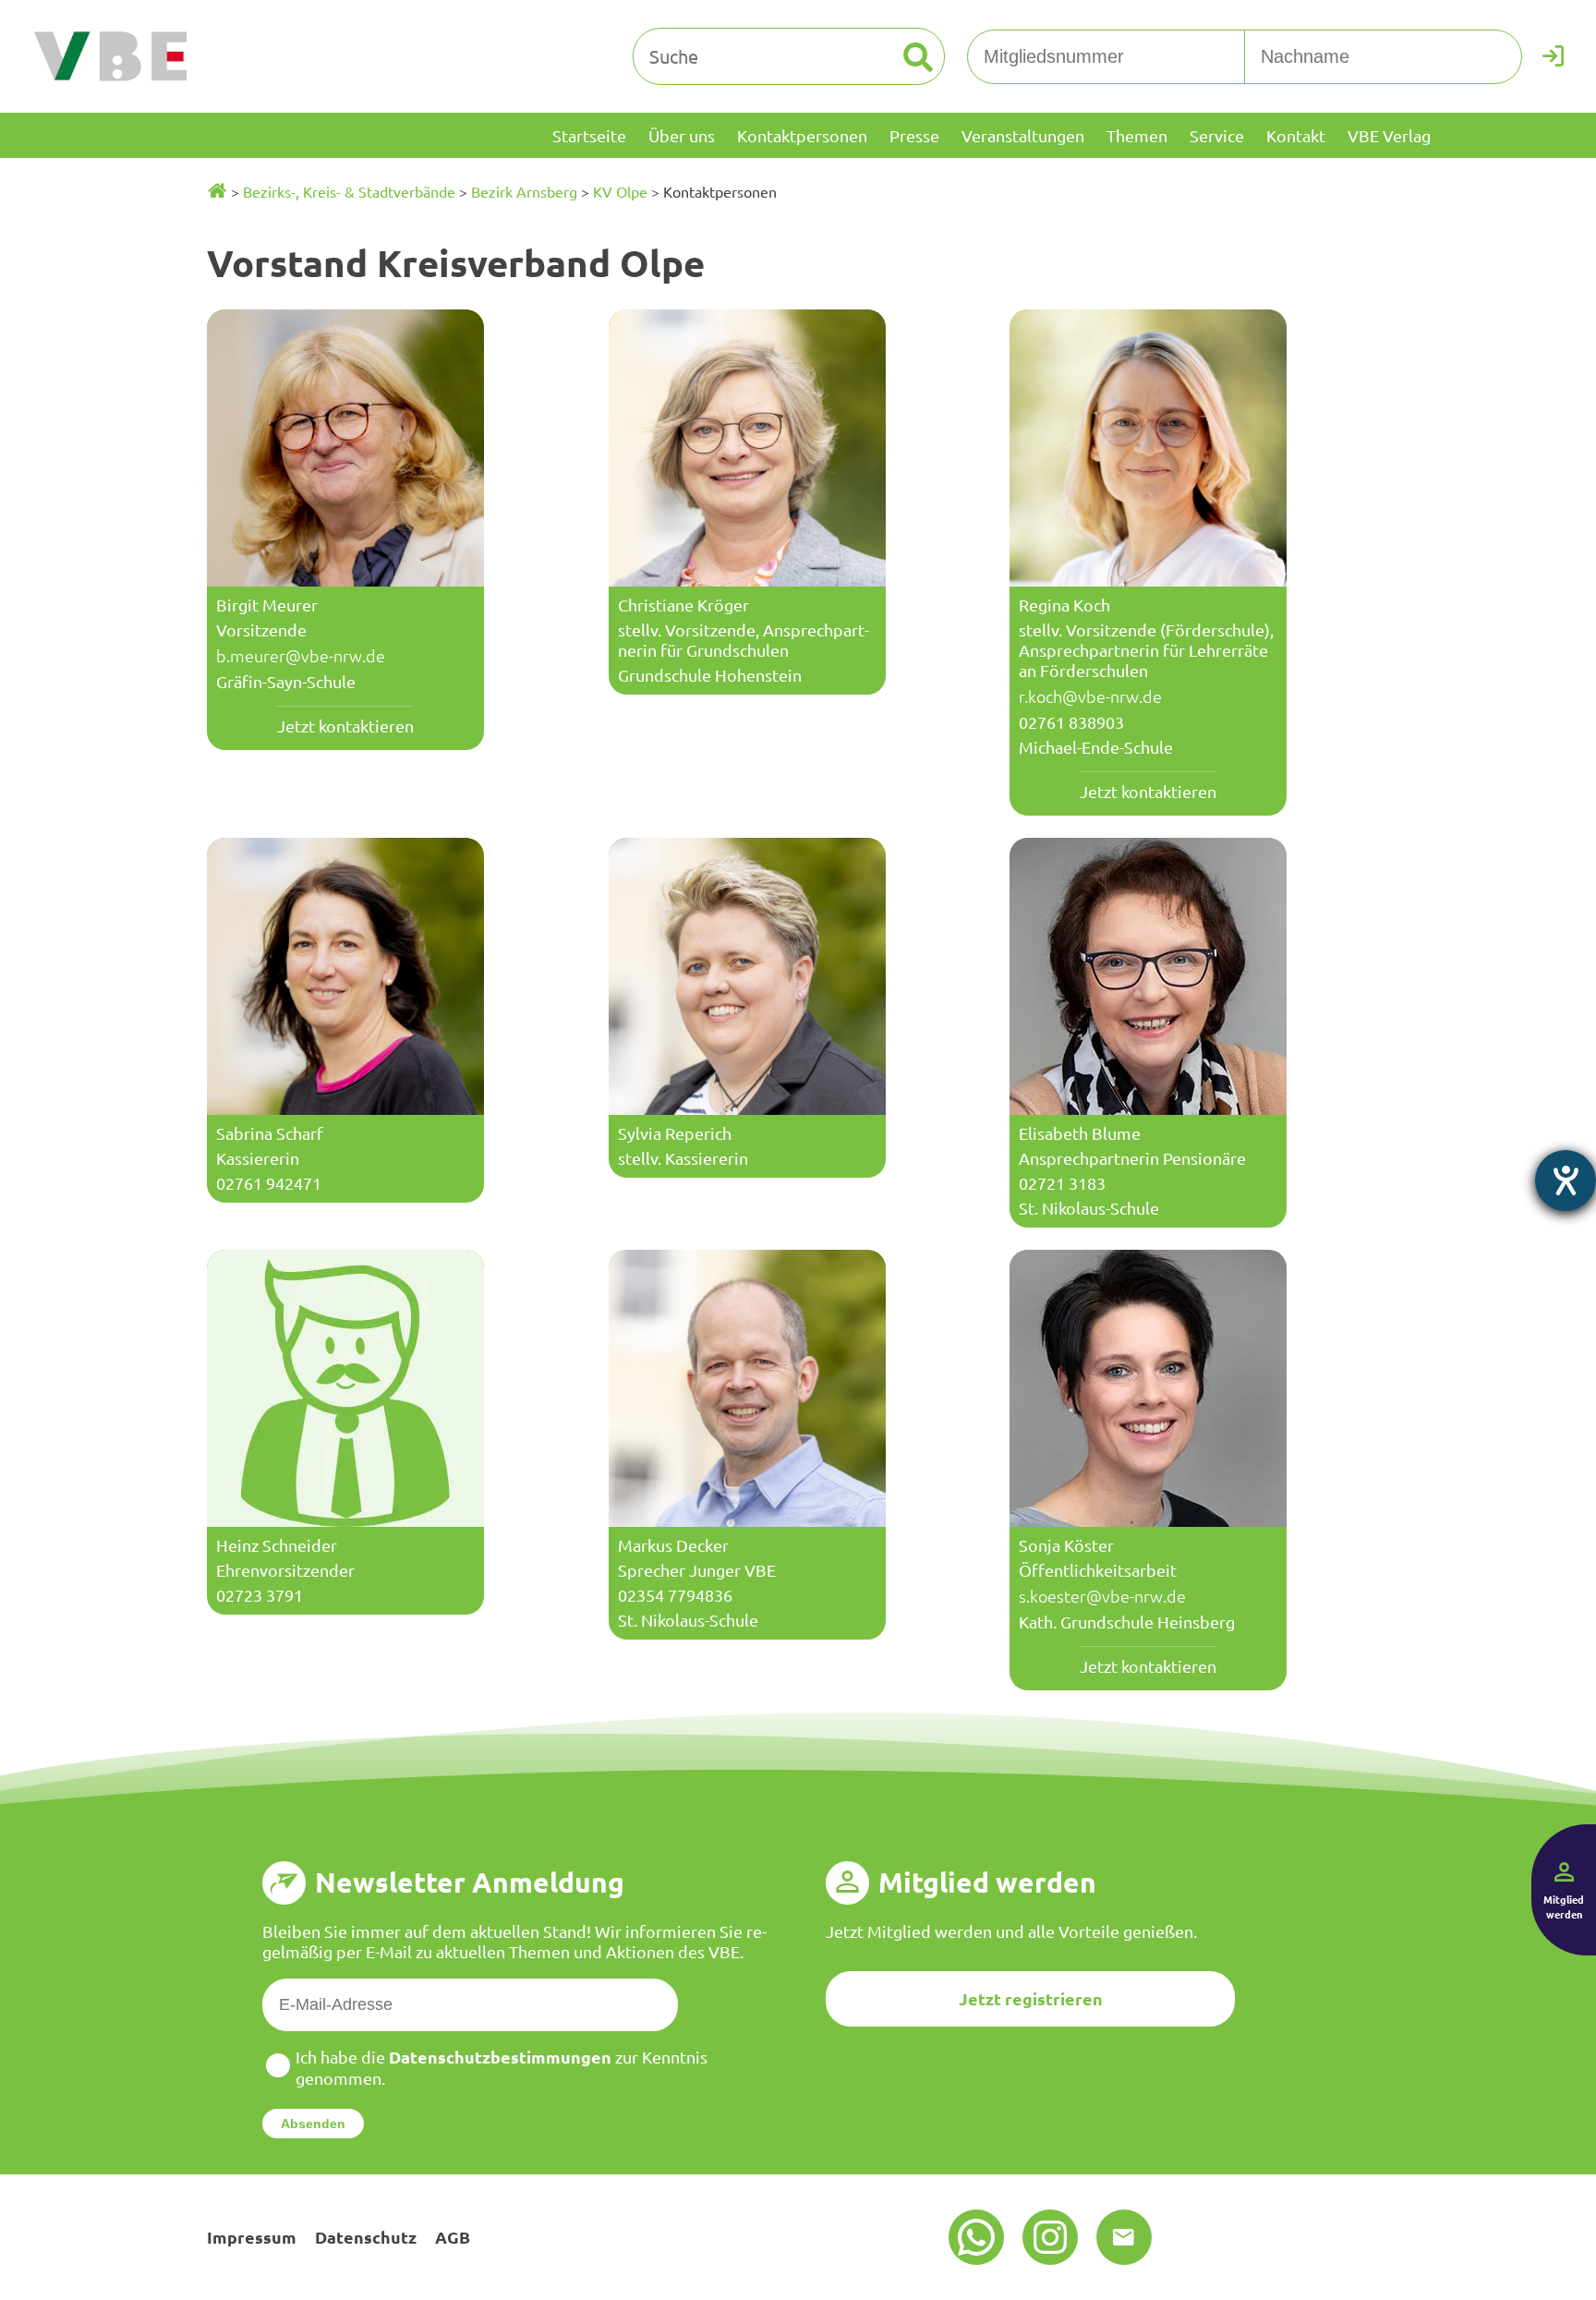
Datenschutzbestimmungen (500, 2057)
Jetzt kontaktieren (345, 726)
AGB (453, 2237)
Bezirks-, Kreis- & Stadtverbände (349, 191)
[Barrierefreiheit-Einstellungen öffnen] (1566, 1180)
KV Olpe (620, 191)
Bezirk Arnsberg (524, 191)
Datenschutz (366, 2237)
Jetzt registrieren (1031, 1998)
